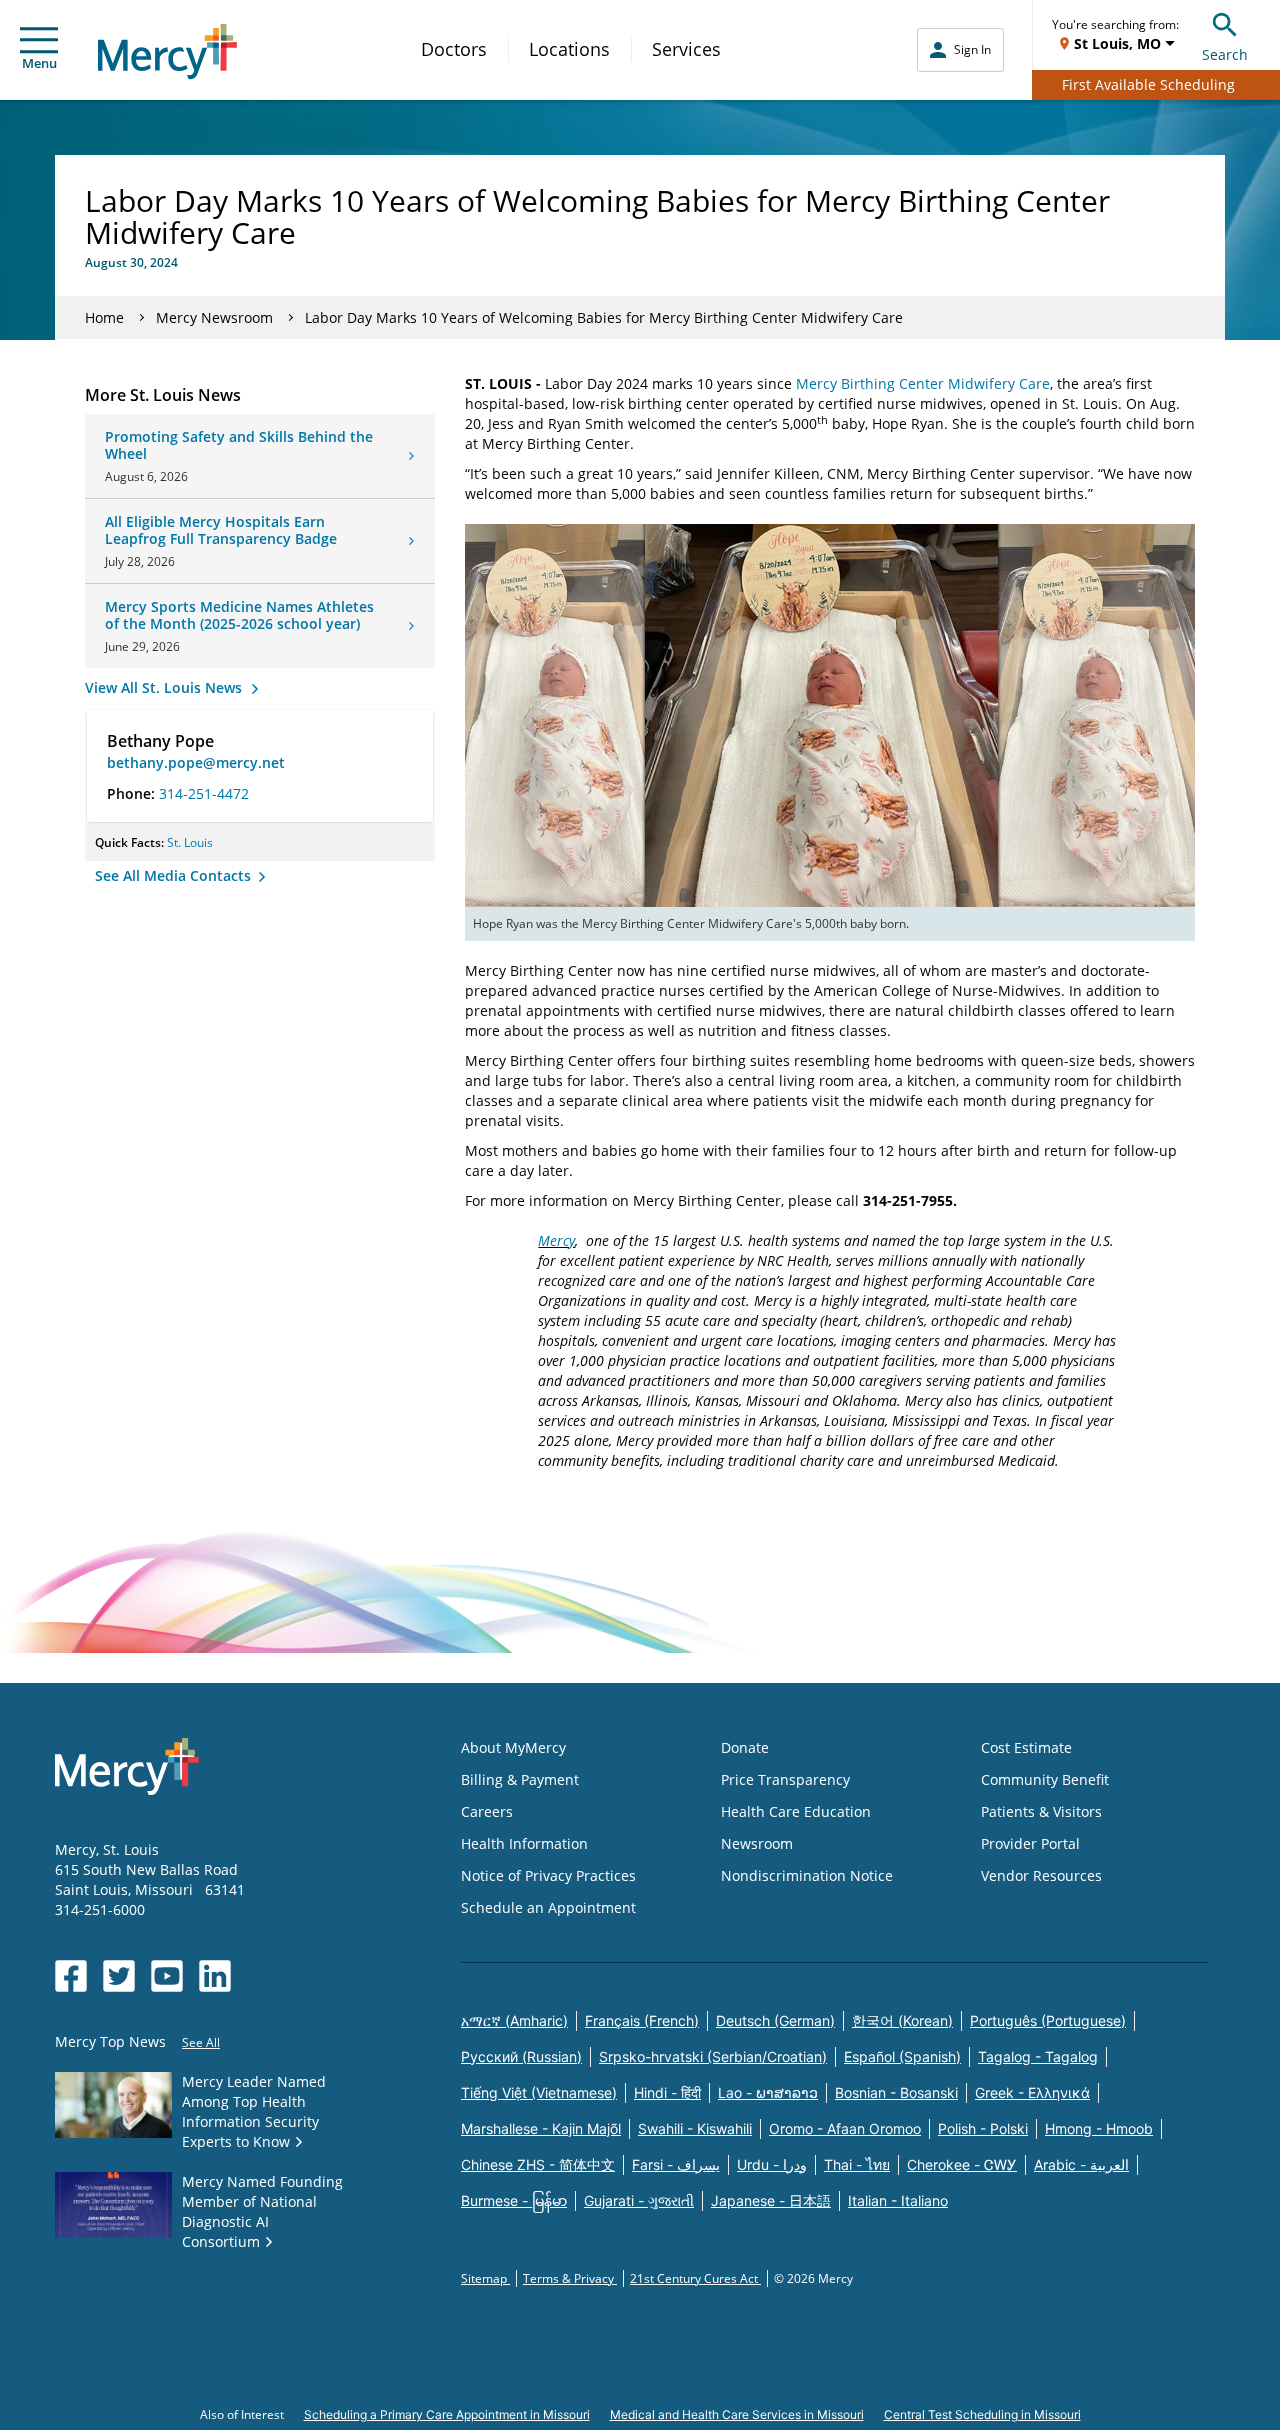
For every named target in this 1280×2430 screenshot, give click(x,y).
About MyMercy (513, 1747)
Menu (39, 63)
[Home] (167, 51)
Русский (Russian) (521, 2056)
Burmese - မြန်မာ (514, 2200)
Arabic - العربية (1081, 2164)
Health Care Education (796, 1811)
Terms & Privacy (570, 2278)
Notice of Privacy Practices (548, 1875)
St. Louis (190, 842)
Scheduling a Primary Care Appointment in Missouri (447, 2414)
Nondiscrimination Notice (807, 1875)
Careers (487, 1811)
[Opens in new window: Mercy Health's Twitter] (119, 1976)
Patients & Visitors (1041, 1811)
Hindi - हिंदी (667, 2092)
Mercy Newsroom (214, 317)
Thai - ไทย (857, 2164)
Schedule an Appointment (548, 1907)
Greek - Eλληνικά (1032, 2092)
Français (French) (642, 2020)
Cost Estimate (1026, 1747)
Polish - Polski (983, 2128)
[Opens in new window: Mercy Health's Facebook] (71, 1976)
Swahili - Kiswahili (695, 2128)
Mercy (556, 1240)
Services (686, 49)
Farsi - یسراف (676, 2164)
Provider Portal (1030, 1843)
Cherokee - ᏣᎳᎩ (962, 2164)
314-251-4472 (204, 793)
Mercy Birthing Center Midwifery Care (923, 383)
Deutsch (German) (775, 2020)
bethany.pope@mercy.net (196, 762)
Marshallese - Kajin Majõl (541, 2128)
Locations (569, 49)
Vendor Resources (1041, 1875)
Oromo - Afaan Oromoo (845, 2128)
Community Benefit (1045, 1779)
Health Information (524, 1843)
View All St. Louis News (165, 687)
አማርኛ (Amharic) (514, 2020)
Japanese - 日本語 (771, 2200)
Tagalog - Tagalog (1038, 2056)
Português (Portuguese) (1048, 2020)
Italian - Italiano (898, 2200)
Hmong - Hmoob (1099, 2128)
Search (1225, 54)
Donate (745, 1747)
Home (104, 317)
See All (201, 2042)
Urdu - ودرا (772, 2164)
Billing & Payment (520, 1779)
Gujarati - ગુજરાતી (639, 2200)
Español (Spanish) (902, 2056)
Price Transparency (785, 1779)
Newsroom (757, 1843)
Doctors (454, 49)
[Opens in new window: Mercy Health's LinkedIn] (215, 1976)
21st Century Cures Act (695, 2278)
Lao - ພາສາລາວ (768, 2092)
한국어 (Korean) (902, 2020)
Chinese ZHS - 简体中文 (538, 2164)
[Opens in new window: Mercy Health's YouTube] (167, 1976)
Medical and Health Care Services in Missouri (737, 2414)
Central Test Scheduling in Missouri (982, 2414)
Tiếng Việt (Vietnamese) (539, 2092)
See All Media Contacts (175, 875)
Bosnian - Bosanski (896, 2092)
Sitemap (485, 2278)
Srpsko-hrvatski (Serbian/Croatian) (713, 2056)
